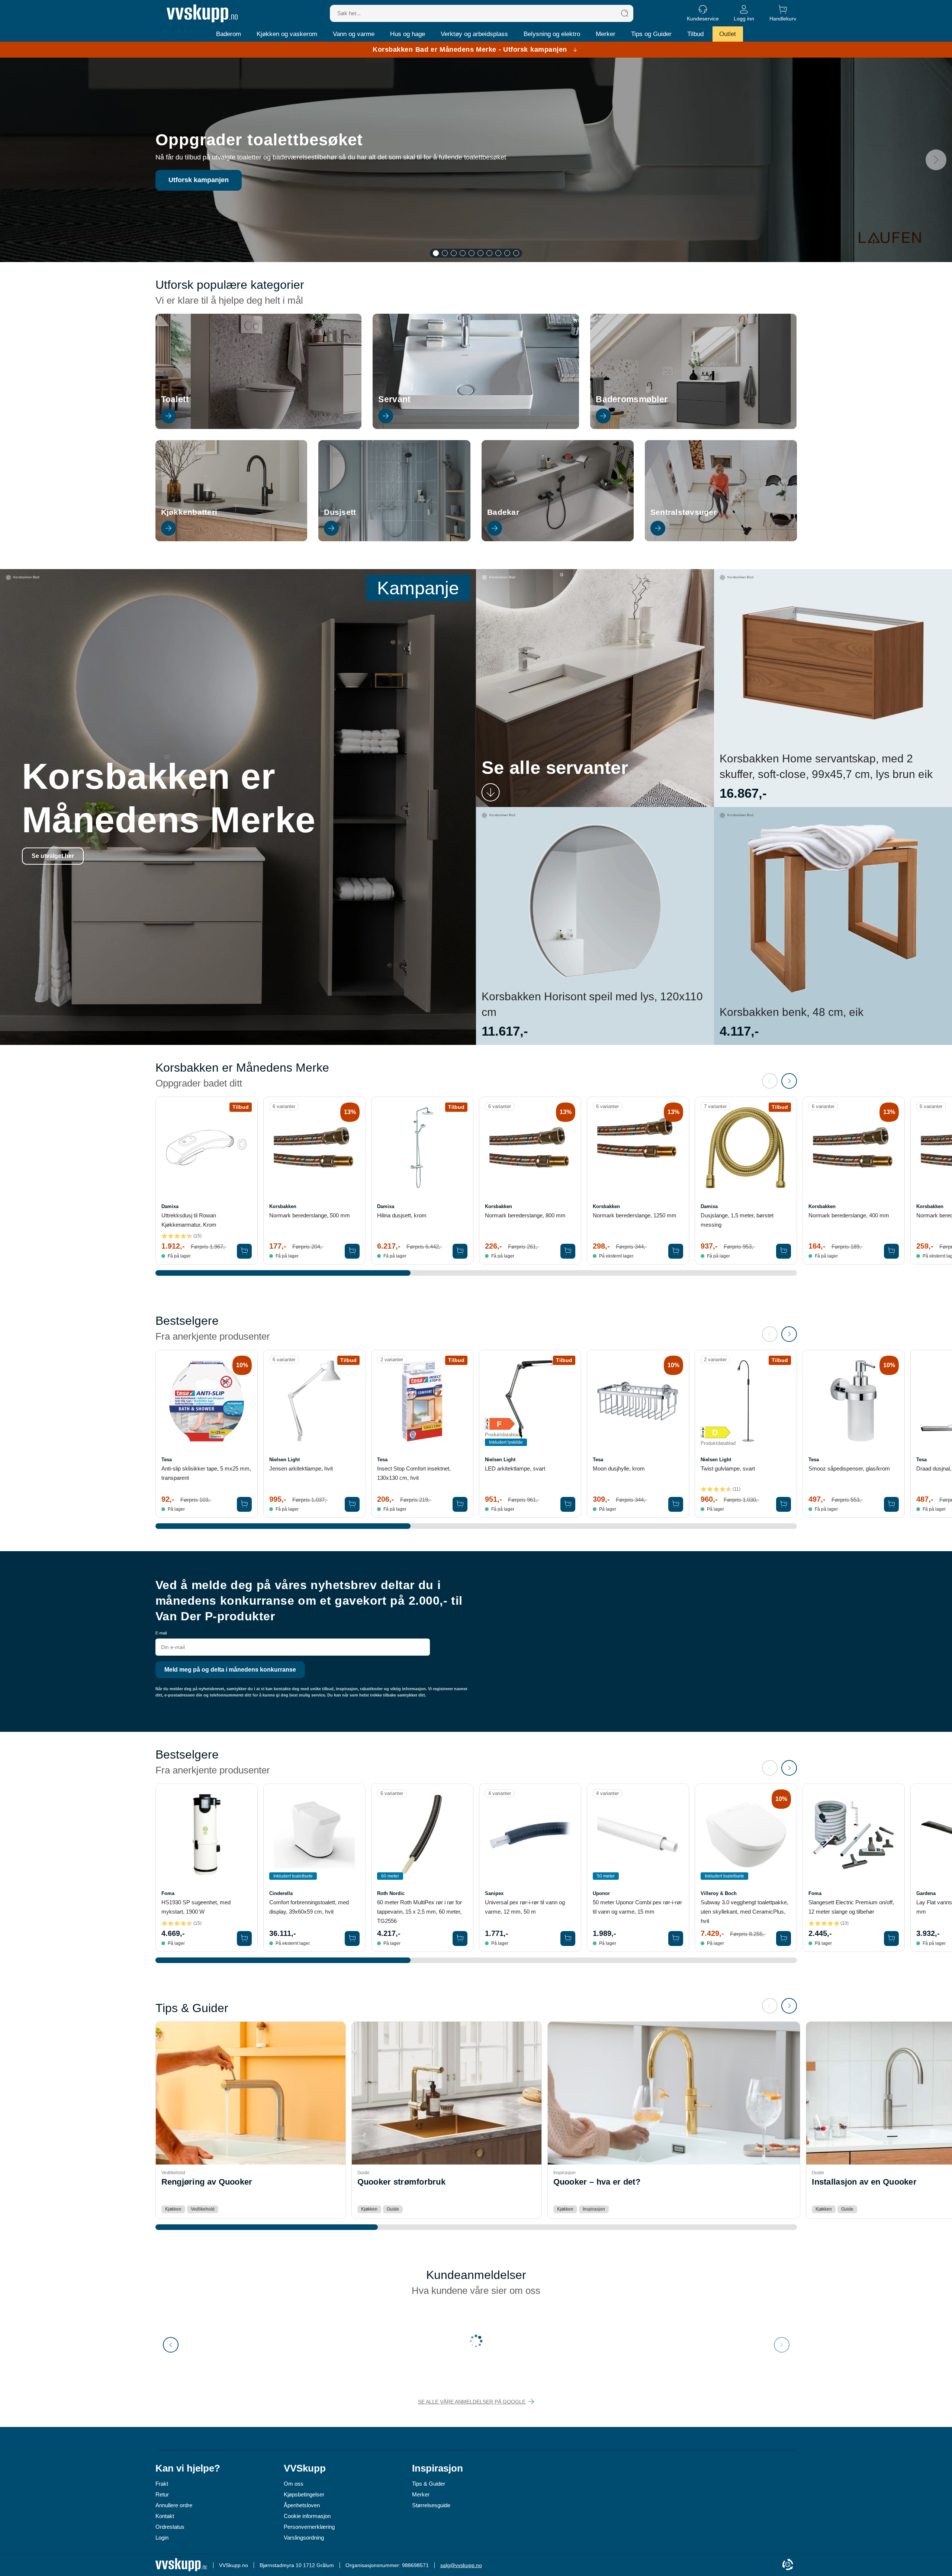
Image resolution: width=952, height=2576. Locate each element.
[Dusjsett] (394, 539)
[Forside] (202, 13)
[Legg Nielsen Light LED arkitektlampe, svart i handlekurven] (568, 1504)
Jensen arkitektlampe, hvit (301, 1468)
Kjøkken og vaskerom (287, 34)
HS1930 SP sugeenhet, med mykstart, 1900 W (196, 1907)
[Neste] (936, 160)
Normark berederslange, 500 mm (310, 1215)
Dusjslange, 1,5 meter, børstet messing (737, 1220)
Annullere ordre (174, 2505)
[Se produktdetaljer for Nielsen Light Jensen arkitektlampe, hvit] (314, 1401)
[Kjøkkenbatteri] (231, 539)
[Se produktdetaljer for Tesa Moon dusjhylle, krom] (638, 1401)
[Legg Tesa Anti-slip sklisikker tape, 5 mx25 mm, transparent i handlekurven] (244, 1504)
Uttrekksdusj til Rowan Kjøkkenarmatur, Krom (189, 1220)
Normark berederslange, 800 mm (525, 1215)
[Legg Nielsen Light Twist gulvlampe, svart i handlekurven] (784, 1504)
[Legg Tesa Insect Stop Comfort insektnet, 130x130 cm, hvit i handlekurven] (460, 1504)
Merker (606, 34)
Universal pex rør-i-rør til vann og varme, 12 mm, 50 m (525, 1907)
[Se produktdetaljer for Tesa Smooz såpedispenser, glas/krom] (854, 1401)
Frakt (162, 2484)
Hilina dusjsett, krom (402, 1215)
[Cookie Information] (788, 2565)
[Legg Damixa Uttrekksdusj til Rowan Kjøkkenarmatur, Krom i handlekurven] (244, 1251)
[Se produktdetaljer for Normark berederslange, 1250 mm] (638, 1148)
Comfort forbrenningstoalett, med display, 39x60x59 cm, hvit (309, 1907)
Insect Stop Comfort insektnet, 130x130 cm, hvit (414, 1473)
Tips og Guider (651, 34)
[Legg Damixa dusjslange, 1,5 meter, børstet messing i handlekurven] (784, 1251)
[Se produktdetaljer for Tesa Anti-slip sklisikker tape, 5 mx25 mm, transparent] (207, 1401)
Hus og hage (408, 34)
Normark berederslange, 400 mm (849, 1215)
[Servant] (476, 427)
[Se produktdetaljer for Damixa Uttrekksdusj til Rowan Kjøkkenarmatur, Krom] (207, 1148)
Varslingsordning (304, 2538)
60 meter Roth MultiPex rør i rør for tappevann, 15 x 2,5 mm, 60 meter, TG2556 (419, 1912)
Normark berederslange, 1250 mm (635, 1215)
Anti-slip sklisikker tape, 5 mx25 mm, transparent (206, 1473)
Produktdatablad (502, 1435)
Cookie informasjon (307, 2516)
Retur (162, 2494)
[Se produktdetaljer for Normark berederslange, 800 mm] (530, 1148)
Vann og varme (354, 34)
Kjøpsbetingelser (304, 2494)
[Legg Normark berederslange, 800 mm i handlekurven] (568, 1251)
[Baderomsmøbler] (693, 427)
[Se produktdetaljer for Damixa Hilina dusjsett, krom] (422, 1148)
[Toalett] (259, 427)
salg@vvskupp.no (461, 2565)
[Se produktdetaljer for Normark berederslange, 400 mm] (854, 1148)
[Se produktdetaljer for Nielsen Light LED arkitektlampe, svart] (530, 1401)
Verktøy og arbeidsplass (474, 34)
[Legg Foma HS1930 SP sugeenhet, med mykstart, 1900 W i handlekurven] (244, 1939)
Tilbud (695, 34)
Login (162, 2538)
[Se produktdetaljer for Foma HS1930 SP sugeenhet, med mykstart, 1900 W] (207, 1835)
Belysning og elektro (552, 34)
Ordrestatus (170, 2527)
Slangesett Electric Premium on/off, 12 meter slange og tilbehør (851, 1907)
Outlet (728, 34)
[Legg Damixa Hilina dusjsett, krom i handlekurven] (460, 1251)
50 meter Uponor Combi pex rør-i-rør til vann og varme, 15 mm (637, 1907)
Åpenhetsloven (302, 2505)
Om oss (294, 2484)
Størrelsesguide (431, 2505)
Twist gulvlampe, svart (728, 1468)
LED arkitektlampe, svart (515, 1468)
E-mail (161, 1633)
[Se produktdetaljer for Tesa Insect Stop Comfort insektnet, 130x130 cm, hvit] (422, 1401)
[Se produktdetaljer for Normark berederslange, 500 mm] (314, 1148)
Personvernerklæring (309, 2527)
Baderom (229, 34)
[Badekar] (558, 539)
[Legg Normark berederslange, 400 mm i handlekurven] (891, 1251)
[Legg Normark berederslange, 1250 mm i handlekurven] (676, 1251)
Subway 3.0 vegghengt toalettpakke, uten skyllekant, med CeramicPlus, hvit (744, 1912)
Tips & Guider (429, 2484)
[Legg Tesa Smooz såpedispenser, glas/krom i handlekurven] (891, 1504)
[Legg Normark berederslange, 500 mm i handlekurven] (352, 1251)
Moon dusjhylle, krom (619, 1468)
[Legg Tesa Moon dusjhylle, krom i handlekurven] (676, 1504)
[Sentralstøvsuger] (721, 539)
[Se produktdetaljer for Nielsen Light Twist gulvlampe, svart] (746, 1401)
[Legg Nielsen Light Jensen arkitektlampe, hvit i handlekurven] (352, 1504)
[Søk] (625, 13)
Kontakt (165, 2516)
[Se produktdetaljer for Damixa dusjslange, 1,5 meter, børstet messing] (746, 1148)
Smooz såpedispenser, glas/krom (849, 1468)
